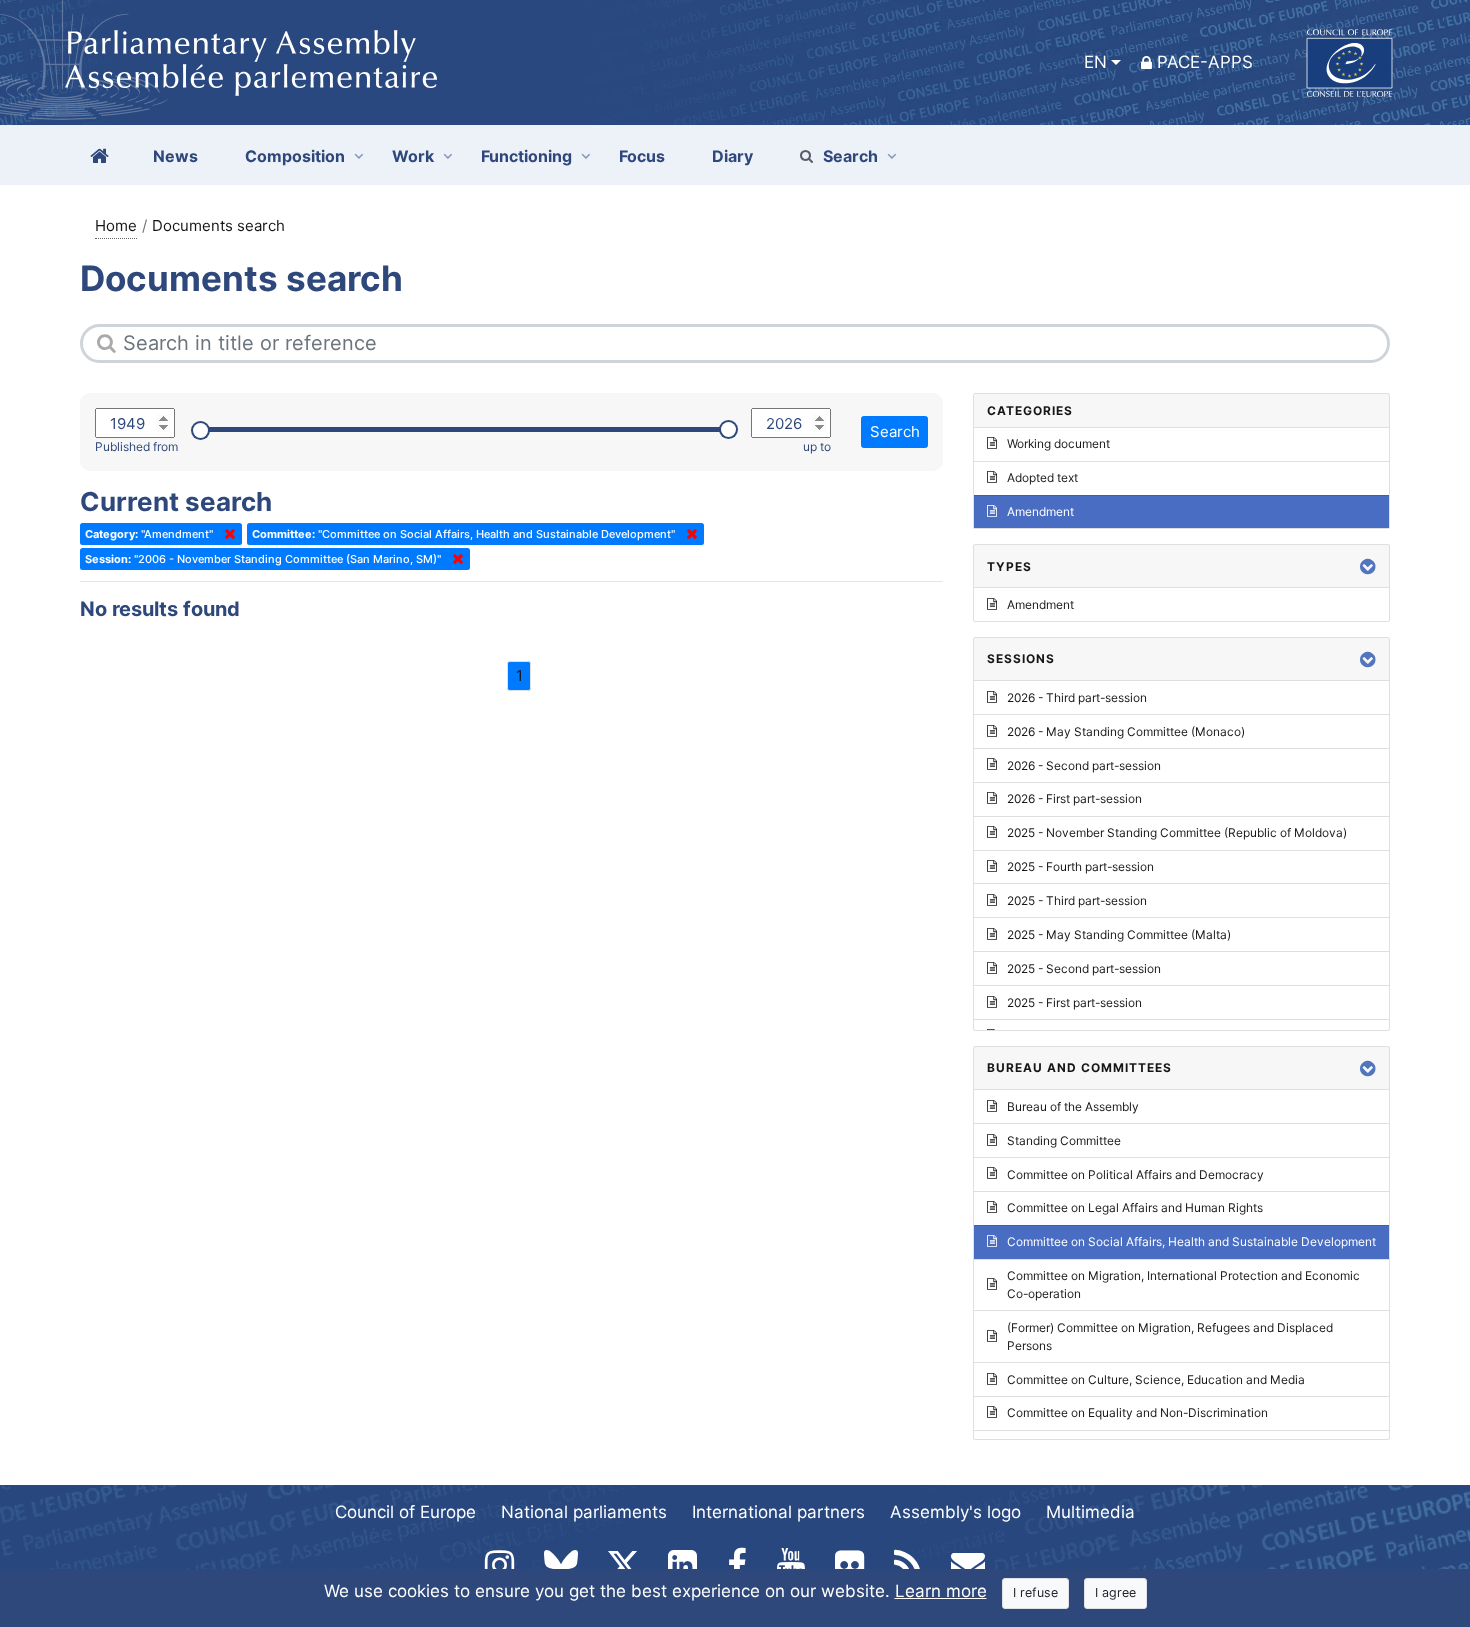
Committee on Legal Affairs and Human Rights (1135, 1207)
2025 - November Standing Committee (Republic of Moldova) (1177, 832)
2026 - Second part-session (1084, 765)
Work (413, 156)
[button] (1368, 566)
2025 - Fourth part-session (1080, 866)
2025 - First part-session (1074, 1002)
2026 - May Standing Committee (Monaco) (1126, 731)
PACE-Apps (1205, 62)
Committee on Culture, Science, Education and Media (1156, 1379)
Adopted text (1042, 477)
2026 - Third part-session (1077, 697)
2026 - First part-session (1074, 798)
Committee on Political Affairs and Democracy (1135, 1174)
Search (850, 156)
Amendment (1040, 511)
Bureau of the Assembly (1073, 1106)
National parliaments (584, 1512)
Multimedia (1090, 1512)
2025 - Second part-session (1084, 968)
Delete (226, 534)
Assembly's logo (955, 1512)
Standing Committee (1064, 1140)
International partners (778, 1512)
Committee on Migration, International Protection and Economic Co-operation (1183, 1284)
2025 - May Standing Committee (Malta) (1119, 934)
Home (116, 225)
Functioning (526, 156)
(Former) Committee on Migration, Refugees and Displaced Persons (1170, 1336)
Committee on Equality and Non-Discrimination (1137, 1412)
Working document (1058, 443)
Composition (295, 156)
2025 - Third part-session (1077, 900)
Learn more (941, 1591)
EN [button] (1095, 62)
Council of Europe (405, 1512)
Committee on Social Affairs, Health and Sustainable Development (1191, 1241)
